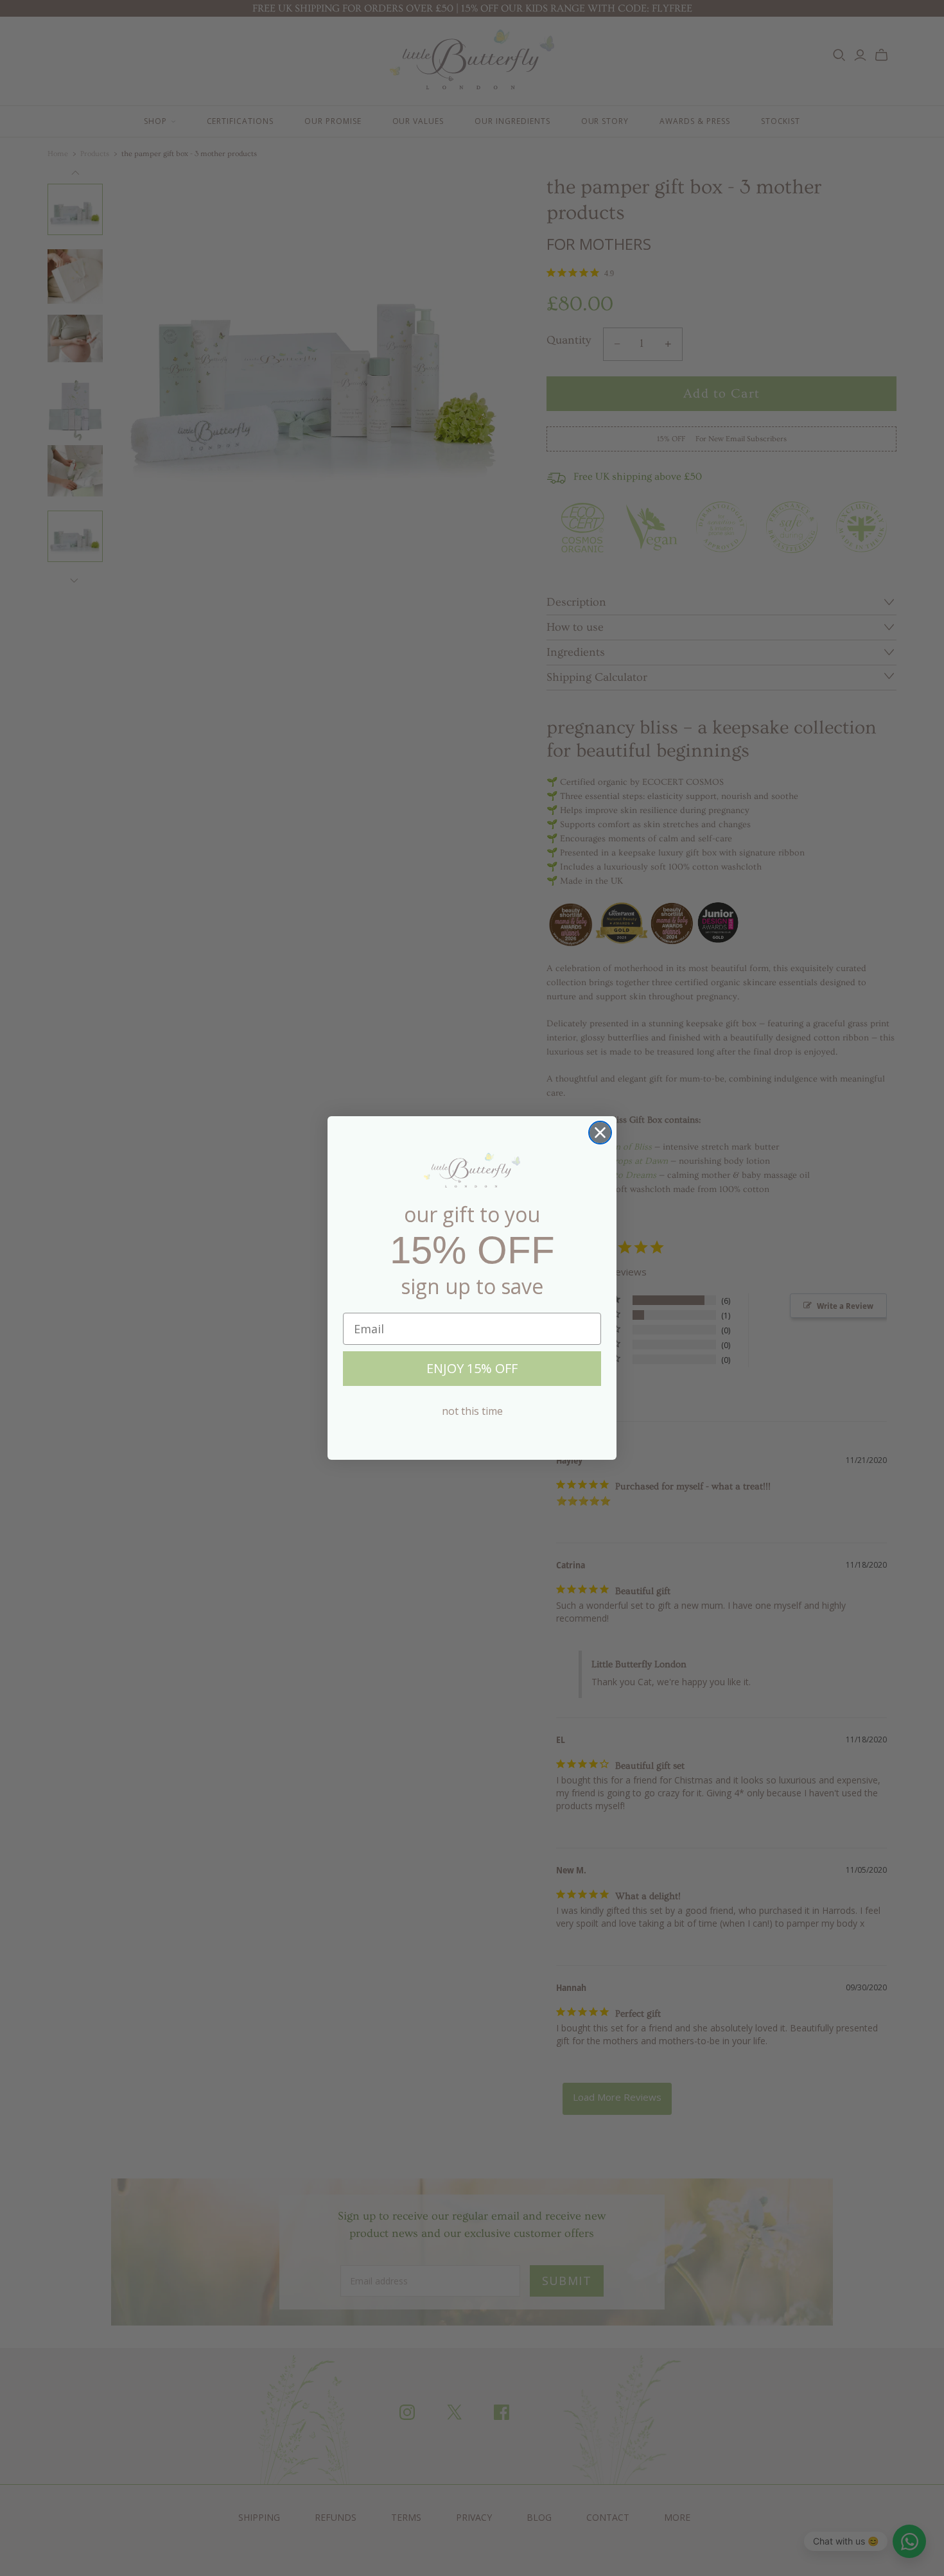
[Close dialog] (600, 1133)
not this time (472, 1411)
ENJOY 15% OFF (472, 1368)
